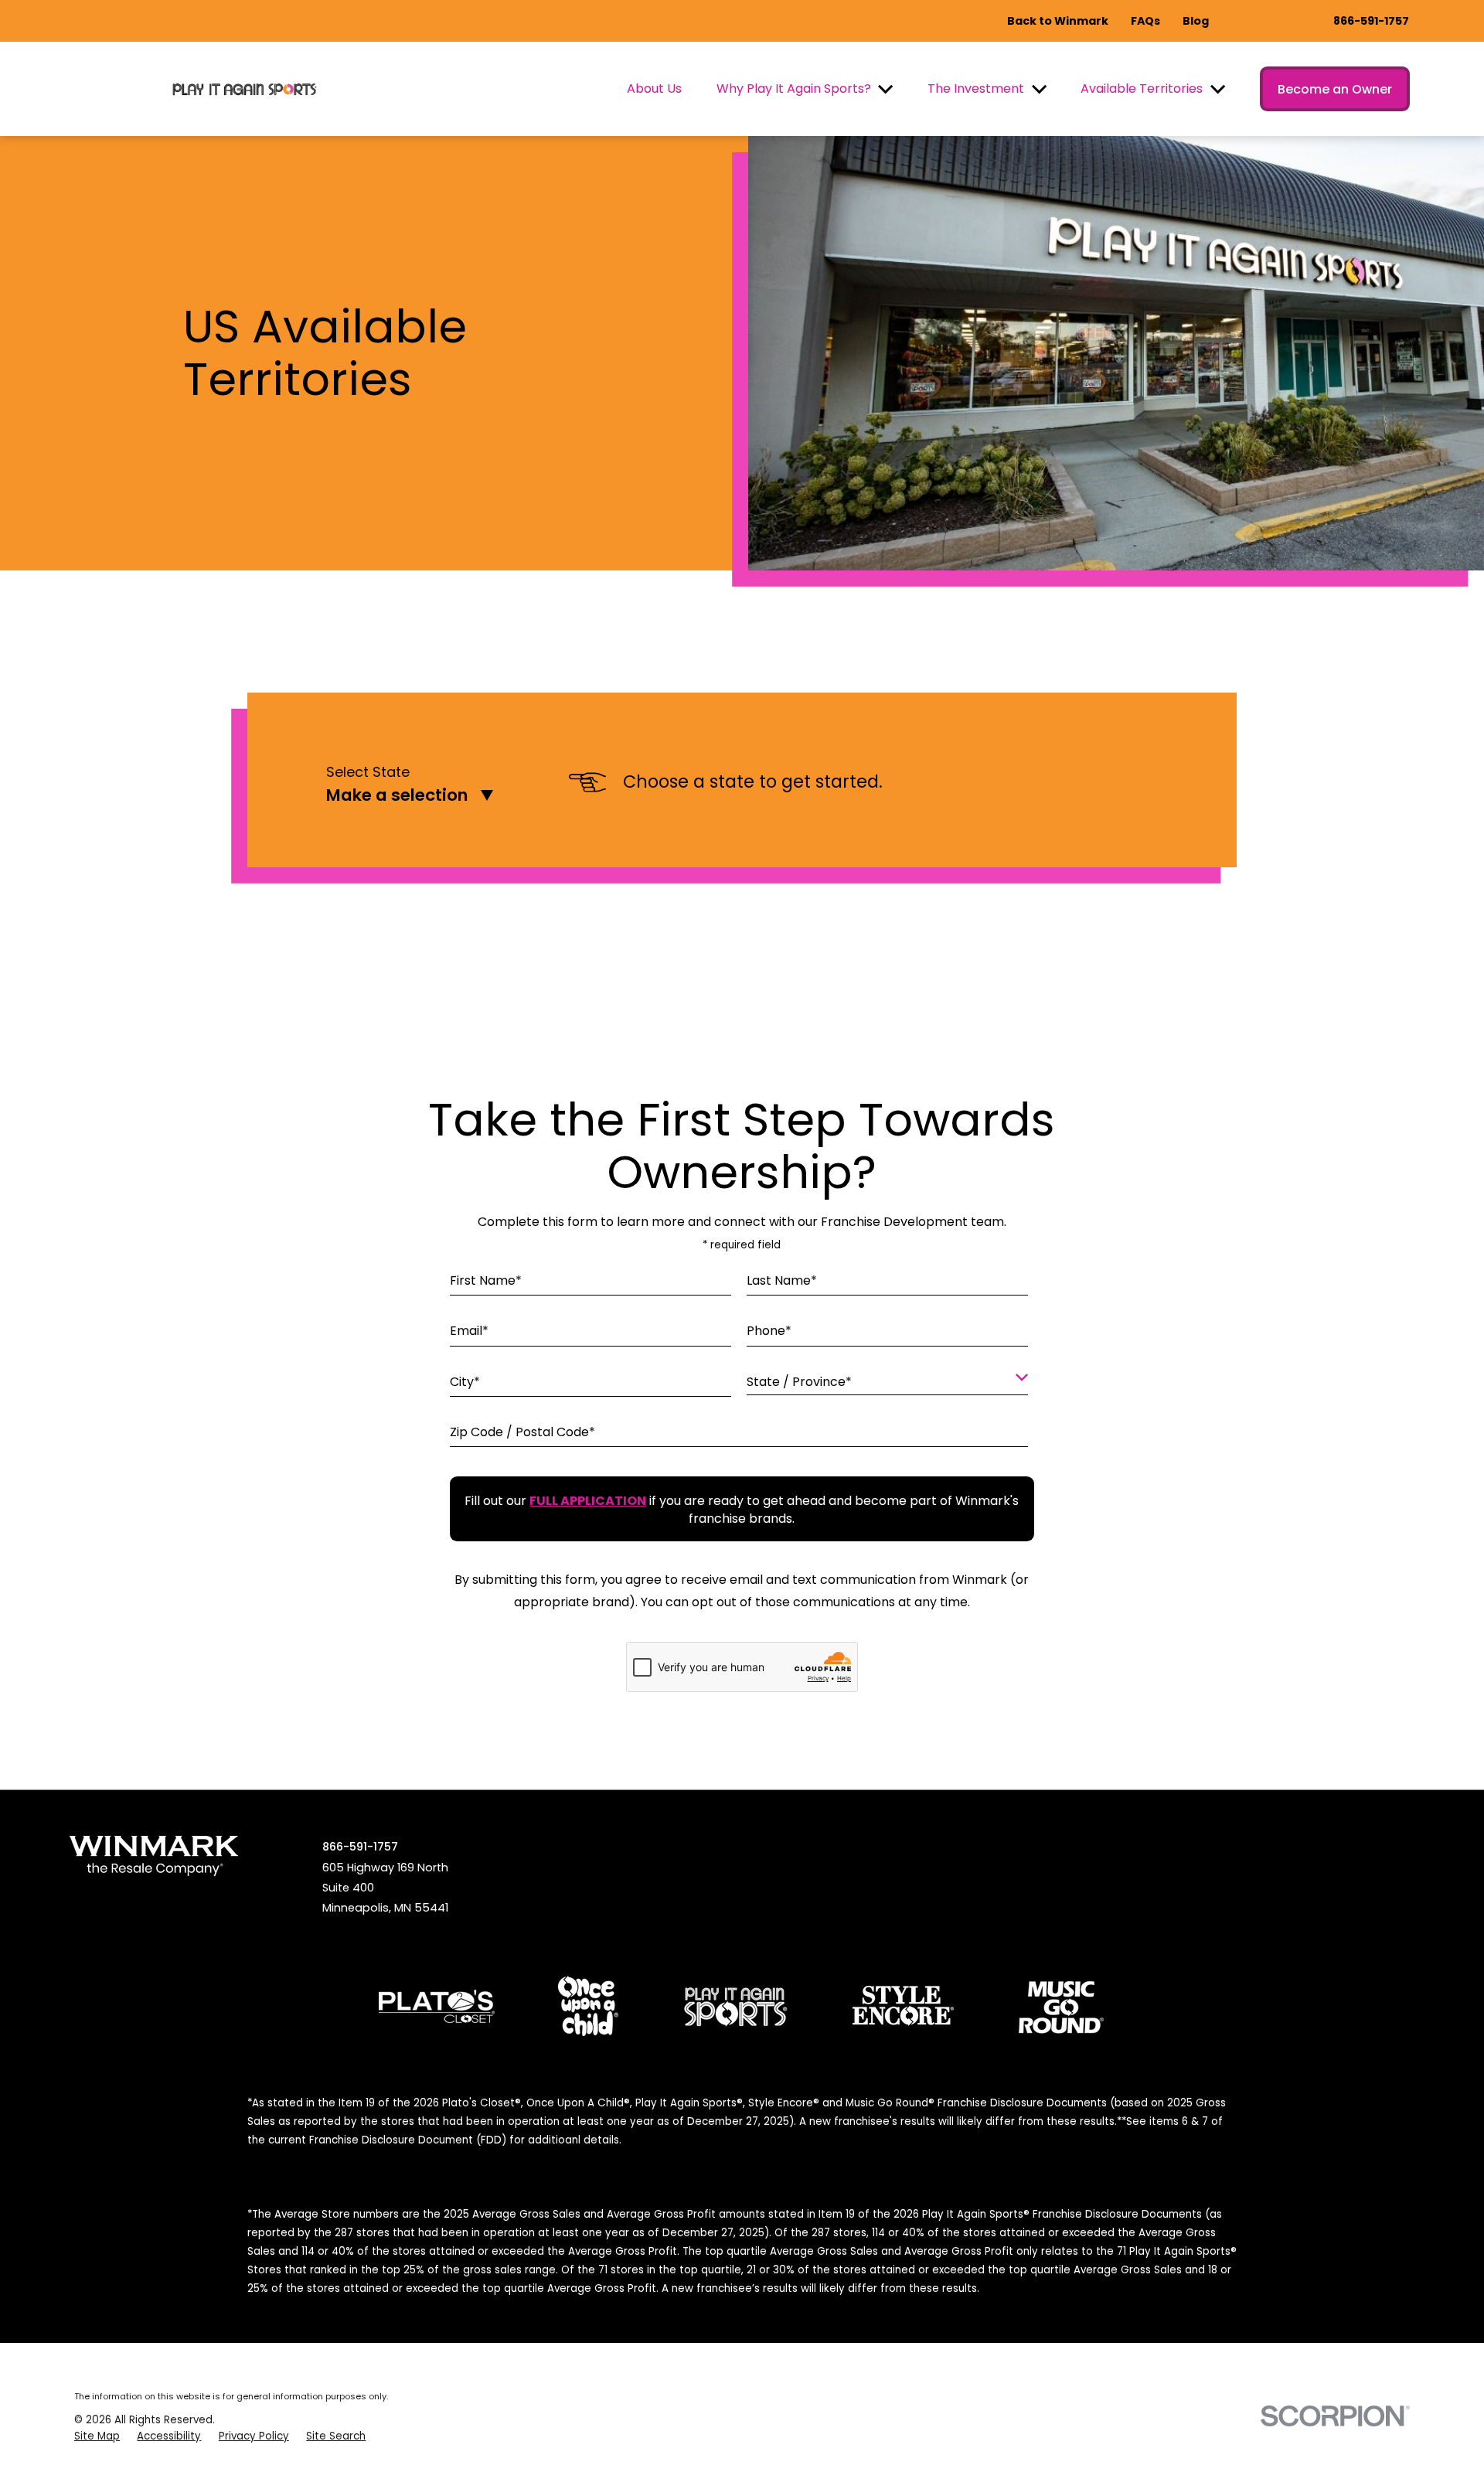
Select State (368, 772)
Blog (1196, 21)
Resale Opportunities (901, 1844)
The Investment (976, 89)
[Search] (1405, 1844)
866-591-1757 (1371, 21)
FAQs (1145, 21)
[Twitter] (1298, 1844)
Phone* (769, 1331)
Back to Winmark (1058, 21)
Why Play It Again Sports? (794, 89)
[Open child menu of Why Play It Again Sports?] (885, 89)
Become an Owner (1335, 89)
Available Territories (1142, 89)
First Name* (486, 1280)
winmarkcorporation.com (1069, 1844)
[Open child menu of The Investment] (1039, 89)
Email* (469, 1331)
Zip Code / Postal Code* (522, 1431)
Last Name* (782, 1280)
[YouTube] (1333, 1844)
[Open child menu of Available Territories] (1218, 89)
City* (465, 1381)
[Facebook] (1262, 1844)
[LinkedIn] (1370, 1844)
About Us (654, 89)
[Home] (245, 89)
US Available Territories (596, 1844)
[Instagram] (1226, 1844)
